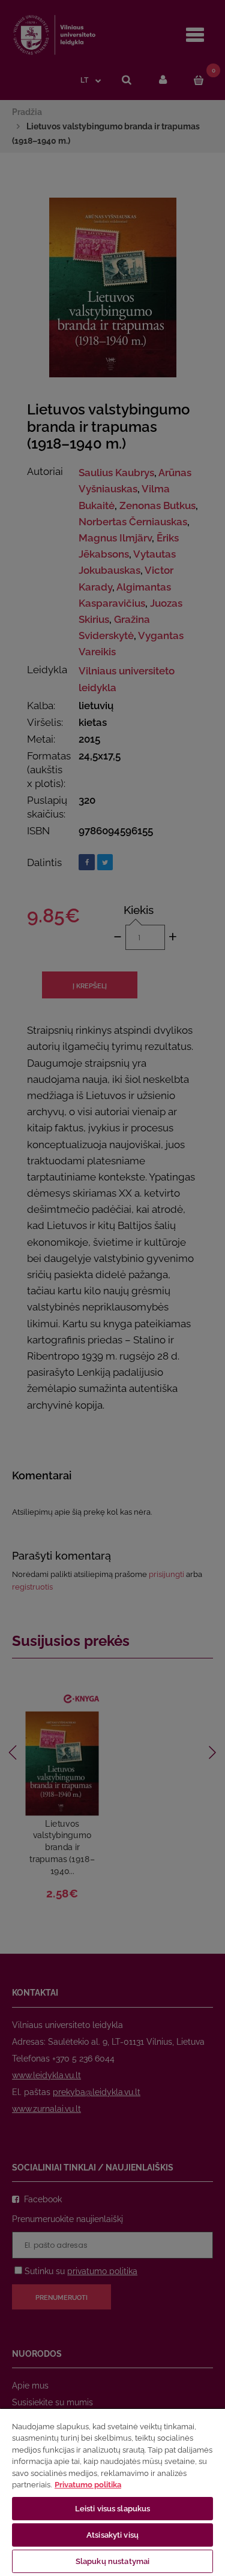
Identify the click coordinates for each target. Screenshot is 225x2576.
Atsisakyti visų (112, 2535)
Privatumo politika (88, 2485)
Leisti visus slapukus (113, 2509)
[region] (112, 2492)
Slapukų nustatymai (112, 2561)
